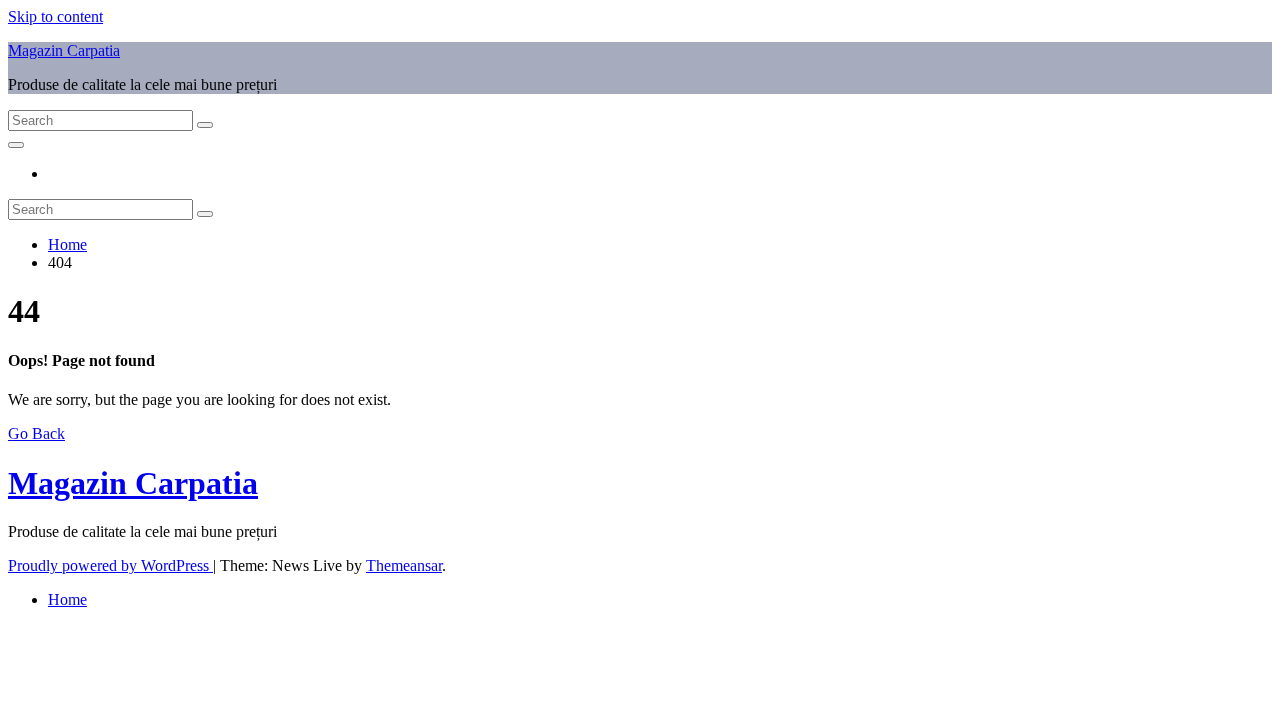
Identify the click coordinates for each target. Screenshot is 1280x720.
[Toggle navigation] (16, 145)
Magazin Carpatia (64, 50)
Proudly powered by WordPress (110, 565)
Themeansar (404, 565)
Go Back (36, 433)
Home (67, 244)
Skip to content (55, 16)
